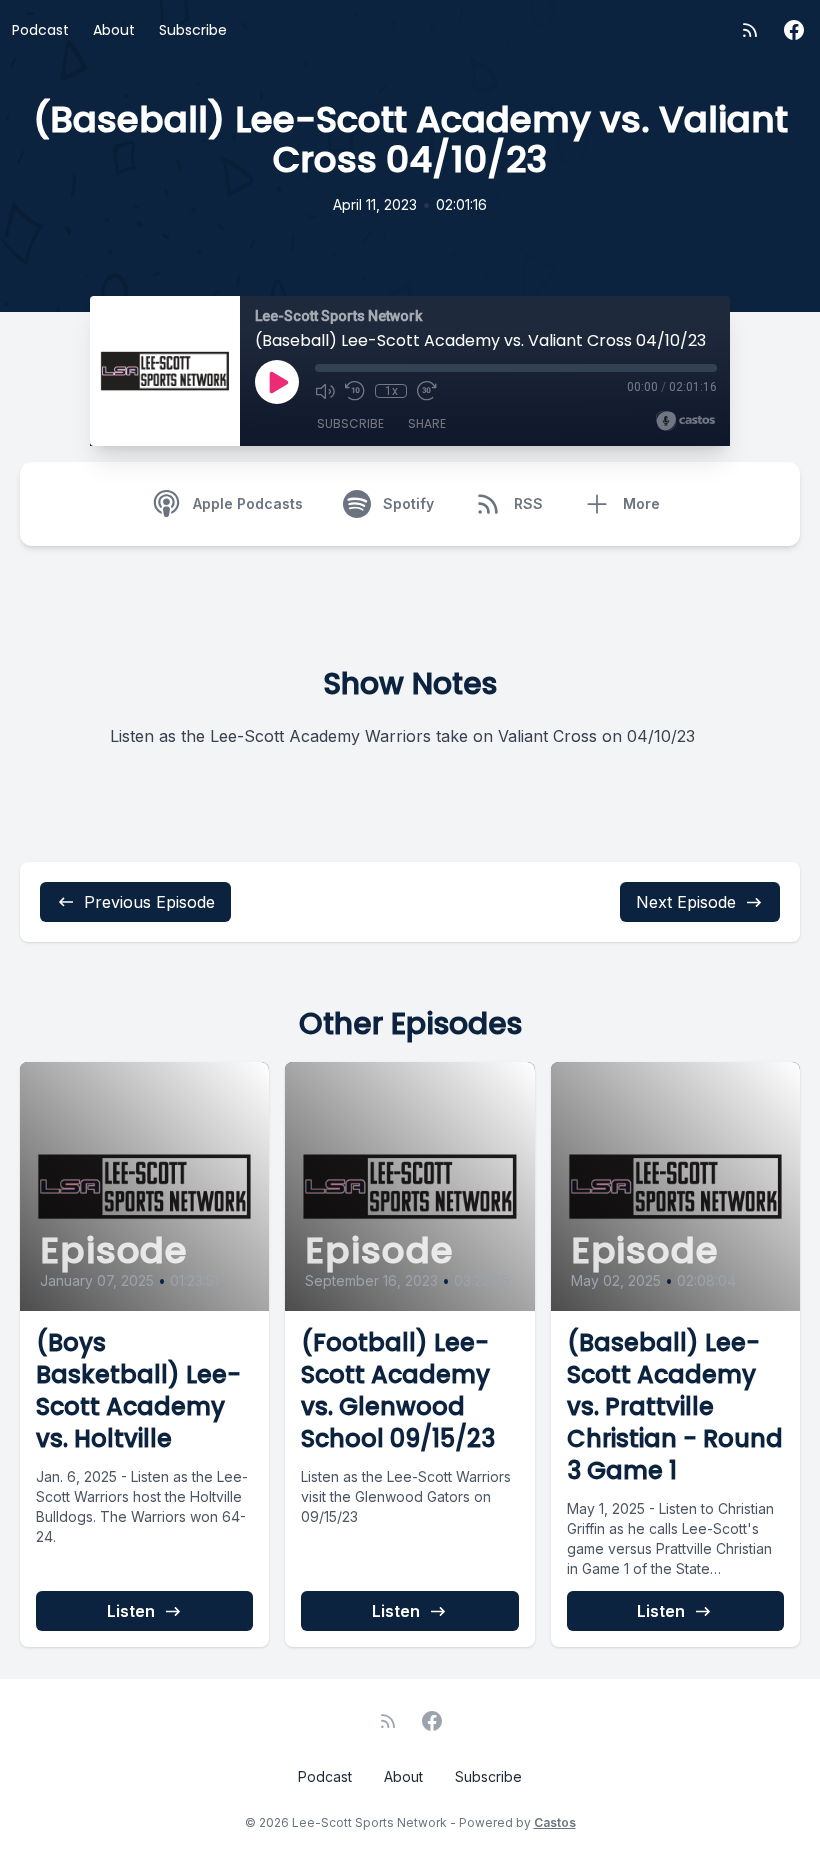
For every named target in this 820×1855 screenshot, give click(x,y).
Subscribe (193, 30)
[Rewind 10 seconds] (355, 391)
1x (391, 391)
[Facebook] (794, 30)
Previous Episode (149, 902)
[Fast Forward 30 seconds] (427, 391)
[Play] (277, 382)
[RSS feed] (750, 30)
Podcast (40, 30)
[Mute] (325, 391)
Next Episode (686, 902)
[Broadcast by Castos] (685, 421)
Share (427, 423)
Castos (555, 1822)
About (114, 30)
